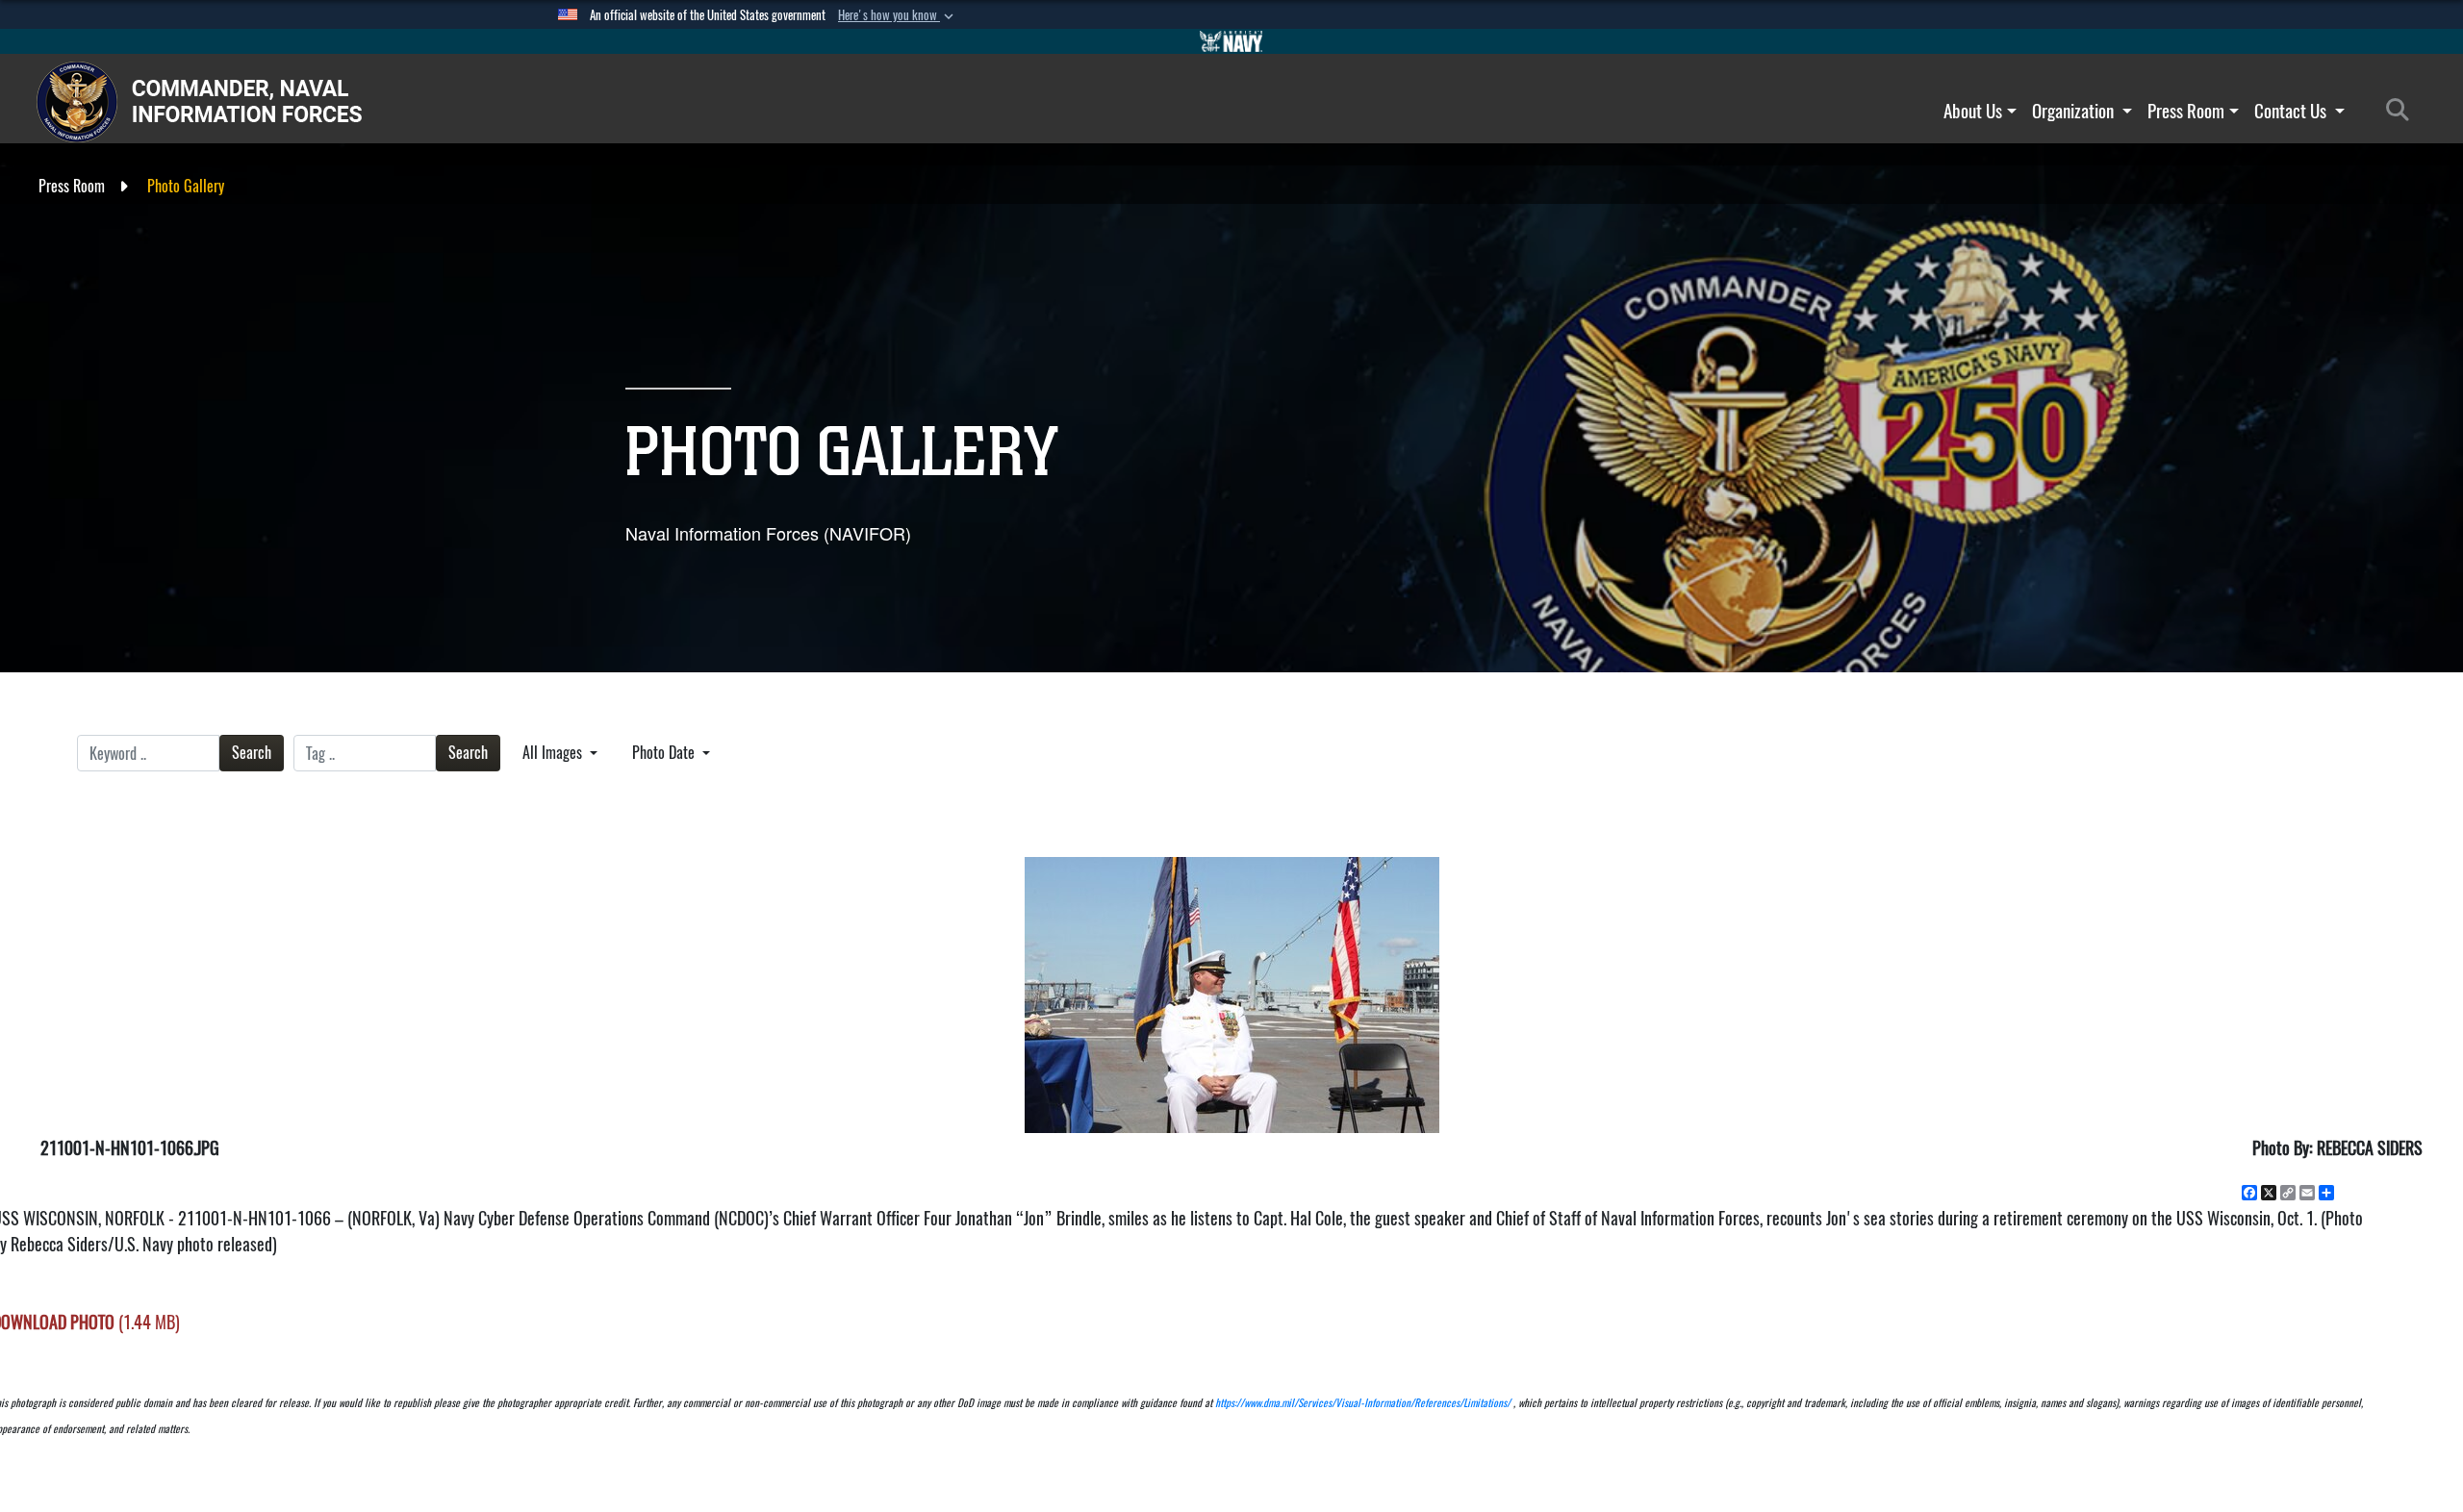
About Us (1973, 111)
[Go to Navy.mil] (1231, 41)
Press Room (2186, 111)
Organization (2075, 111)
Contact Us (2292, 111)
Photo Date (665, 753)
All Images (554, 753)
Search (252, 753)
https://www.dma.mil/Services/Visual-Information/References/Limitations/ (1363, 1403)
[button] (898, 15)
